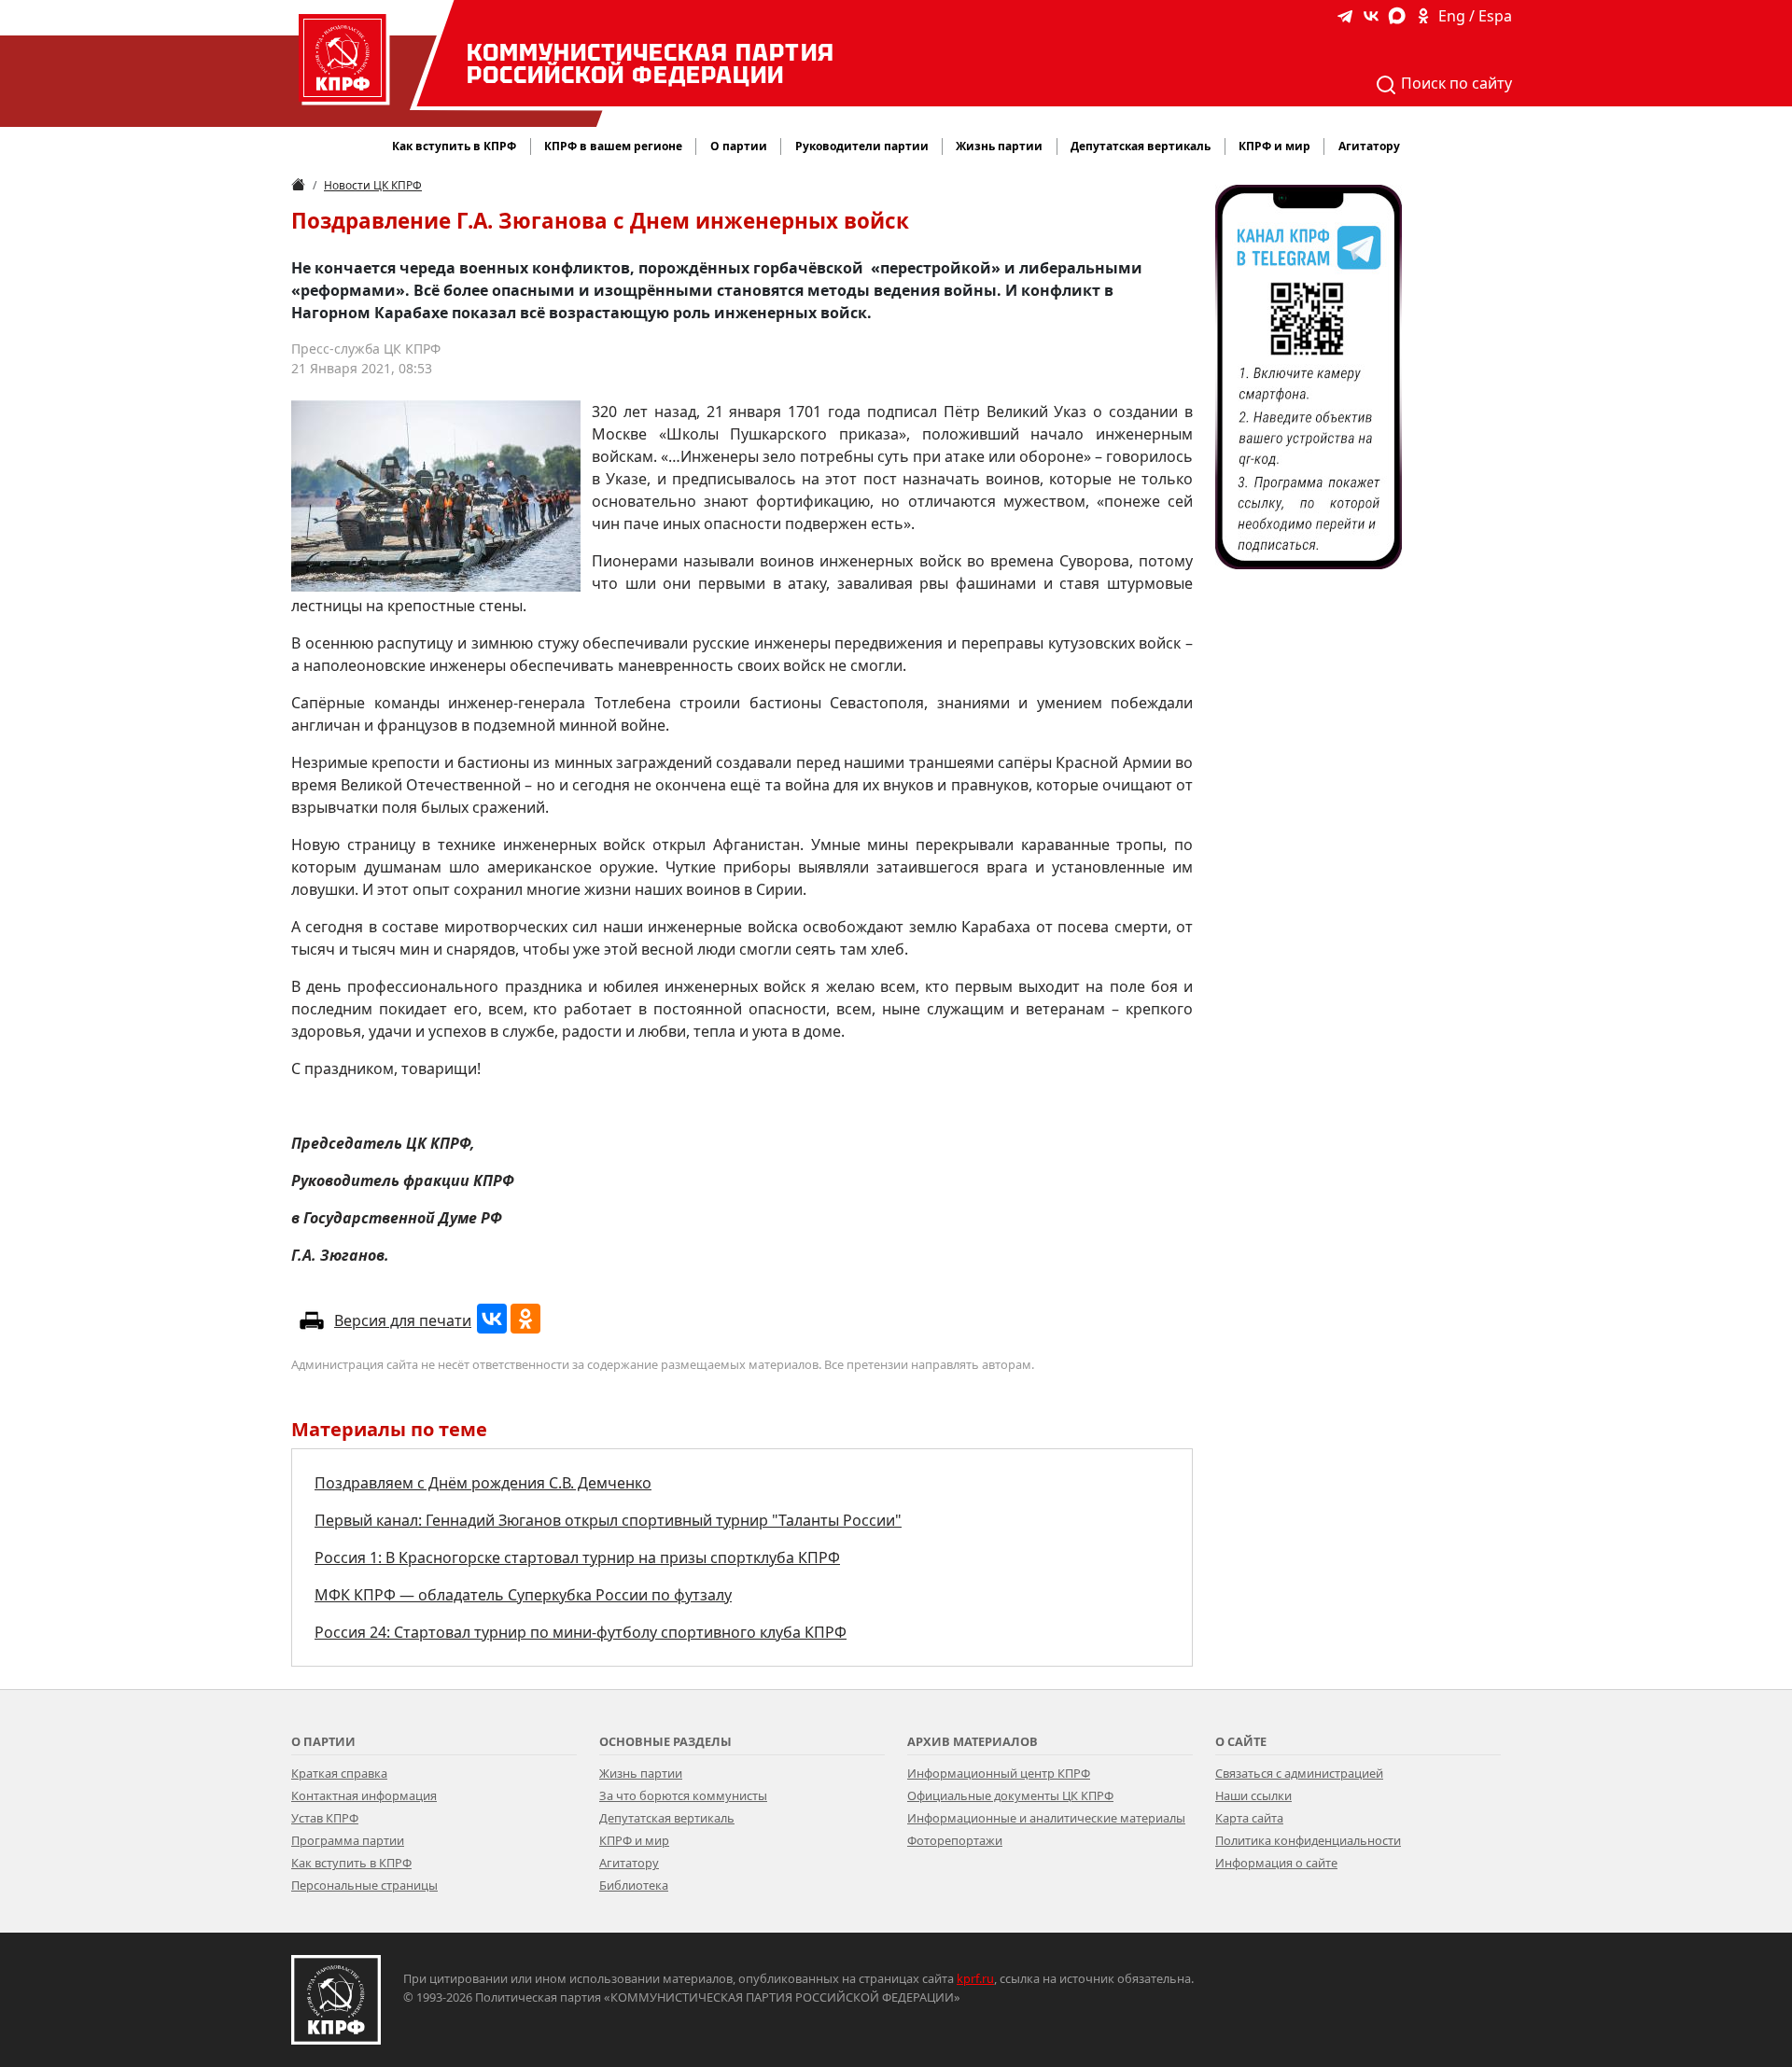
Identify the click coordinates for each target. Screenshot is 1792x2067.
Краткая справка (339, 1773)
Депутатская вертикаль (667, 1818)
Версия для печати (403, 1320)
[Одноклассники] (525, 1319)
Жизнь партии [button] (999, 146)
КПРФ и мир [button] (1274, 146)
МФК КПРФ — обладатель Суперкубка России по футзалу (523, 1595)
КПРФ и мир (634, 1840)
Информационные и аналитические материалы (1046, 1818)
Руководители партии (862, 146)
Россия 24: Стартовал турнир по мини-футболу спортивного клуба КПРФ (581, 1632)
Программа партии (348, 1840)
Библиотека (634, 1885)
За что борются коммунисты (683, 1795)
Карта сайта (1249, 1818)
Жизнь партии (641, 1773)
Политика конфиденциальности (1308, 1840)
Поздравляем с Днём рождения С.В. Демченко (483, 1483)
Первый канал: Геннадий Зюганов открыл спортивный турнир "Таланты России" (608, 1520)
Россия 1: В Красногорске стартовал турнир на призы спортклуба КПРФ (577, 1557)
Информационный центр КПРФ (999, 1773)
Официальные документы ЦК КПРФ (1010, 1795)
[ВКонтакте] (492, 1319)
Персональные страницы (364, 1885)
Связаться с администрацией (1299, 1773)
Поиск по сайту (1455, 83)
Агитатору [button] (1369, 146)
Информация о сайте (1276, 1863)
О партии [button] (739, 146)
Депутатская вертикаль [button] (1141, 146)
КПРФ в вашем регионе (613, 146)
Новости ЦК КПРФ (373, 185)
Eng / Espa (1475, 16)
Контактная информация (364, 1795)
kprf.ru (975, 1978)
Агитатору (629, 1863)
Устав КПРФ (325, 1818)
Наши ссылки (1253, 1795)
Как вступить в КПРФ (454, 146)
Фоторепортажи (955, 1840)
